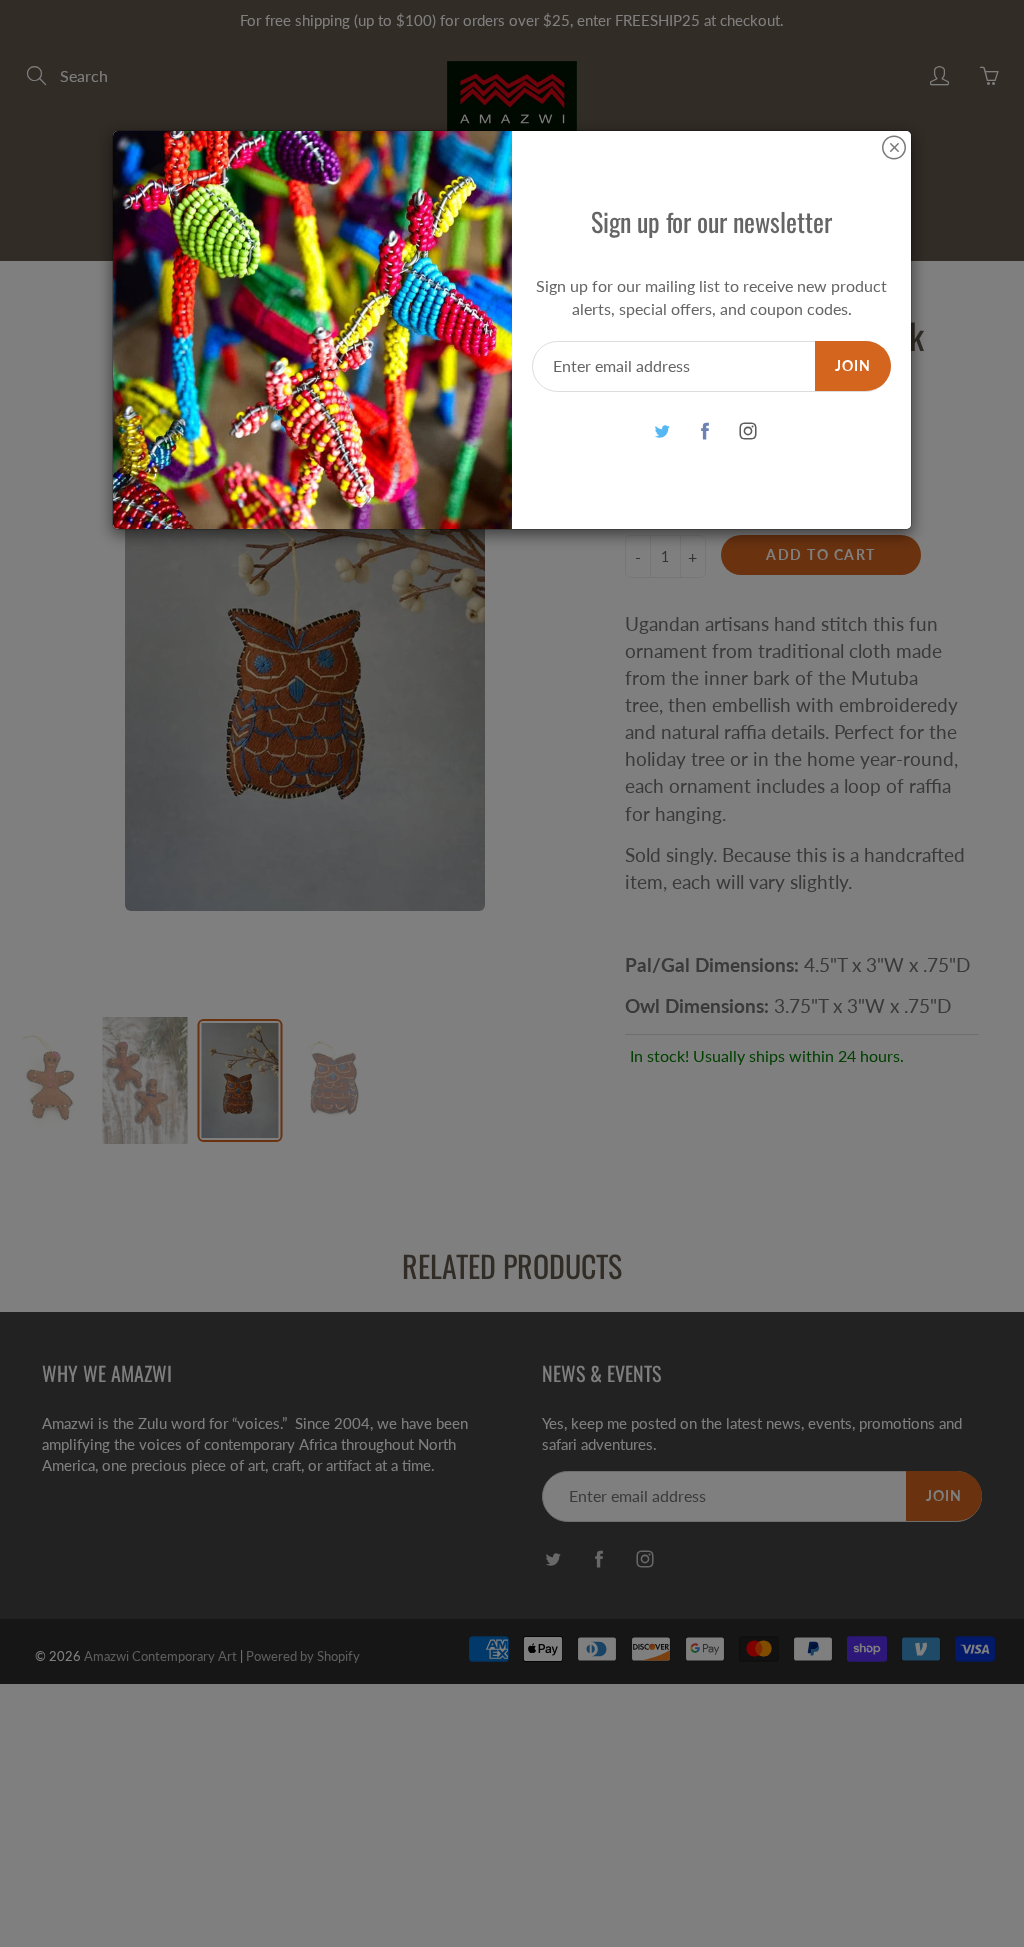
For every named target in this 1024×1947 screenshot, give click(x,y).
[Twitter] (661, 431)
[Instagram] (747, 431)
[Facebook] (704, 431)
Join (853, 365)
